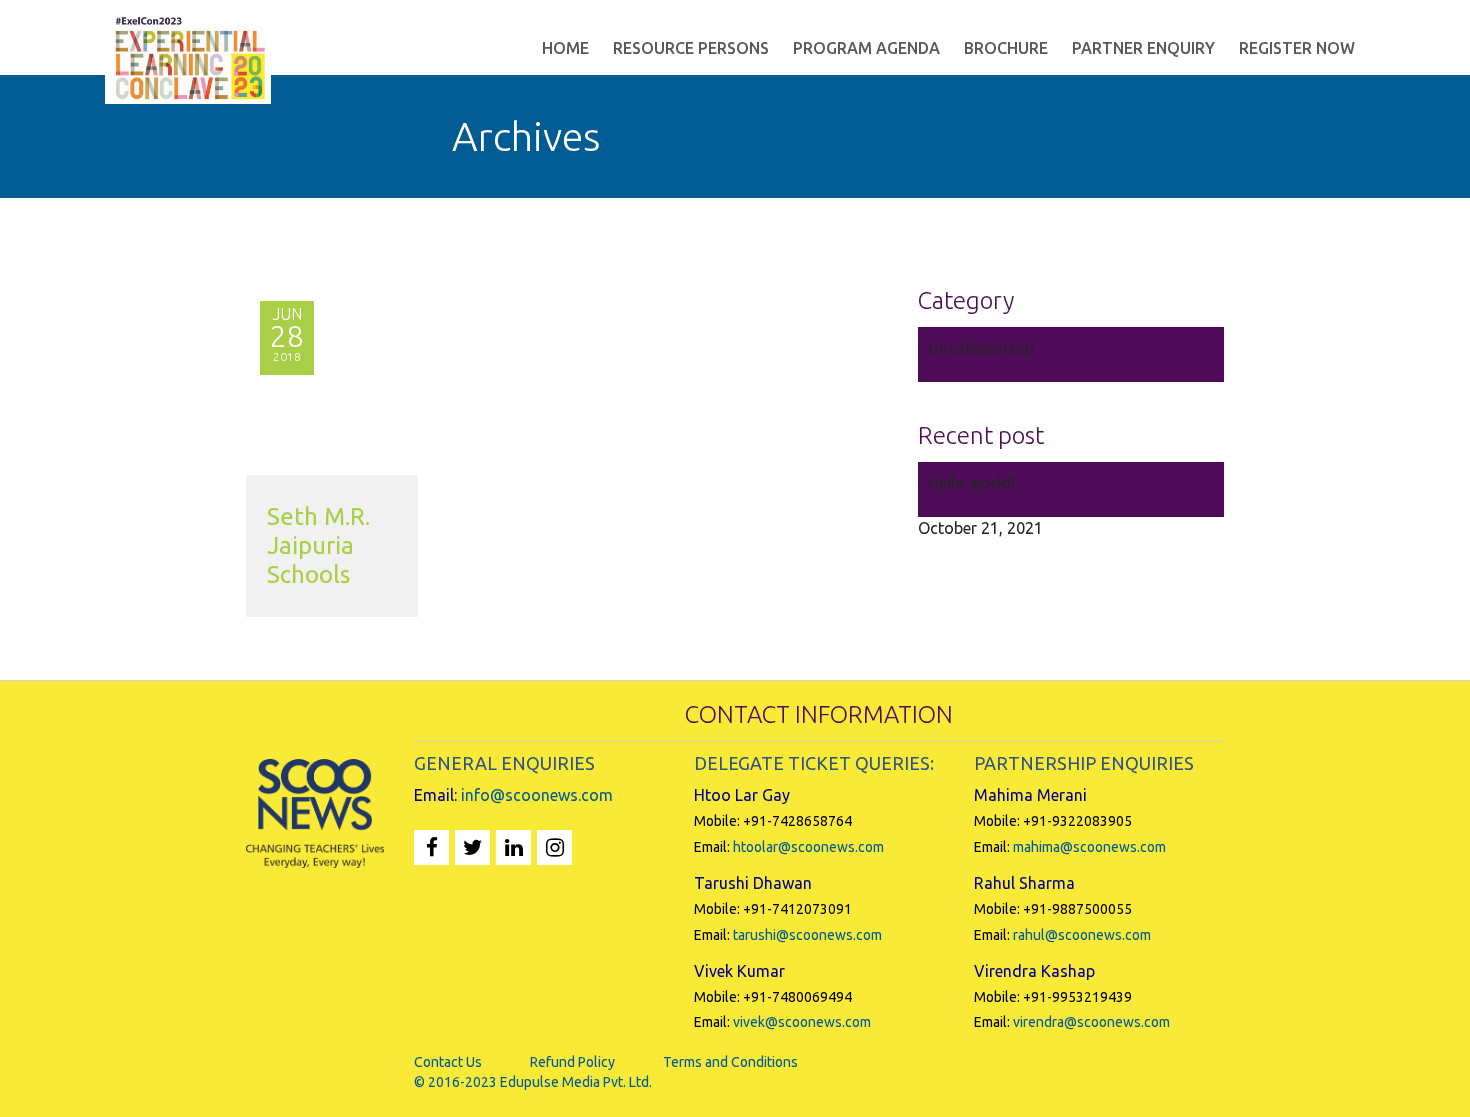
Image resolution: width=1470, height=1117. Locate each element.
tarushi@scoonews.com (807, 935)
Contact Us (448, 1062)
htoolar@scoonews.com (808, 847)
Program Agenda (866, 48)
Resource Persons (691, 48)
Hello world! (971, 483)
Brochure (1006, 48)
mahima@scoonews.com (1089, 847)
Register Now (1297, 48)
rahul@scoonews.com (1082, 935)
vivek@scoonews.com (802, 1022)
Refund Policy (572, 1062)
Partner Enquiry (1143, 48)
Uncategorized (981, 348)
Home (565, 48)
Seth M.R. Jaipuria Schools (318, 545)
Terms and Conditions (730, 1062)
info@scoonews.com (537, 795)
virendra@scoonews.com (1091, 1022)
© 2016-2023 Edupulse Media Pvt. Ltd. (533, 1082)
